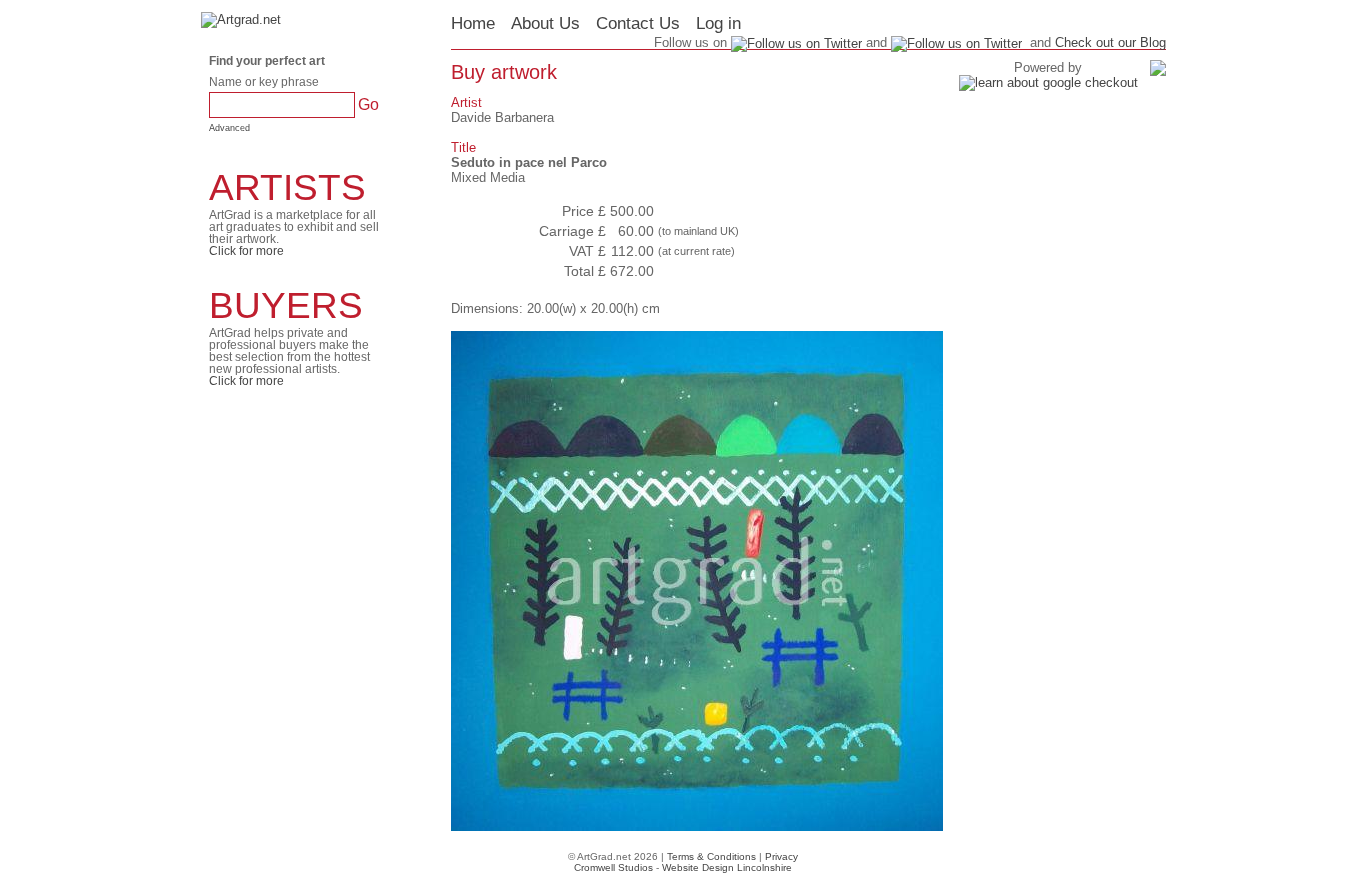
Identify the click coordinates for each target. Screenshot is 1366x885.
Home (473, 23)
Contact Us (638, 23)
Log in (718, 23)
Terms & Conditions (711, 856)
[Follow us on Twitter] (956, 42)
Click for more (246, 251)
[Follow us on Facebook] (796, 42)
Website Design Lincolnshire (727, 867)
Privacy (781, 856)
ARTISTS (287, 187)
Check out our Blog (1110, 42)
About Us (545, 23)
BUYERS (286, 305)
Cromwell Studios (613, 867)
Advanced (229, 128)
